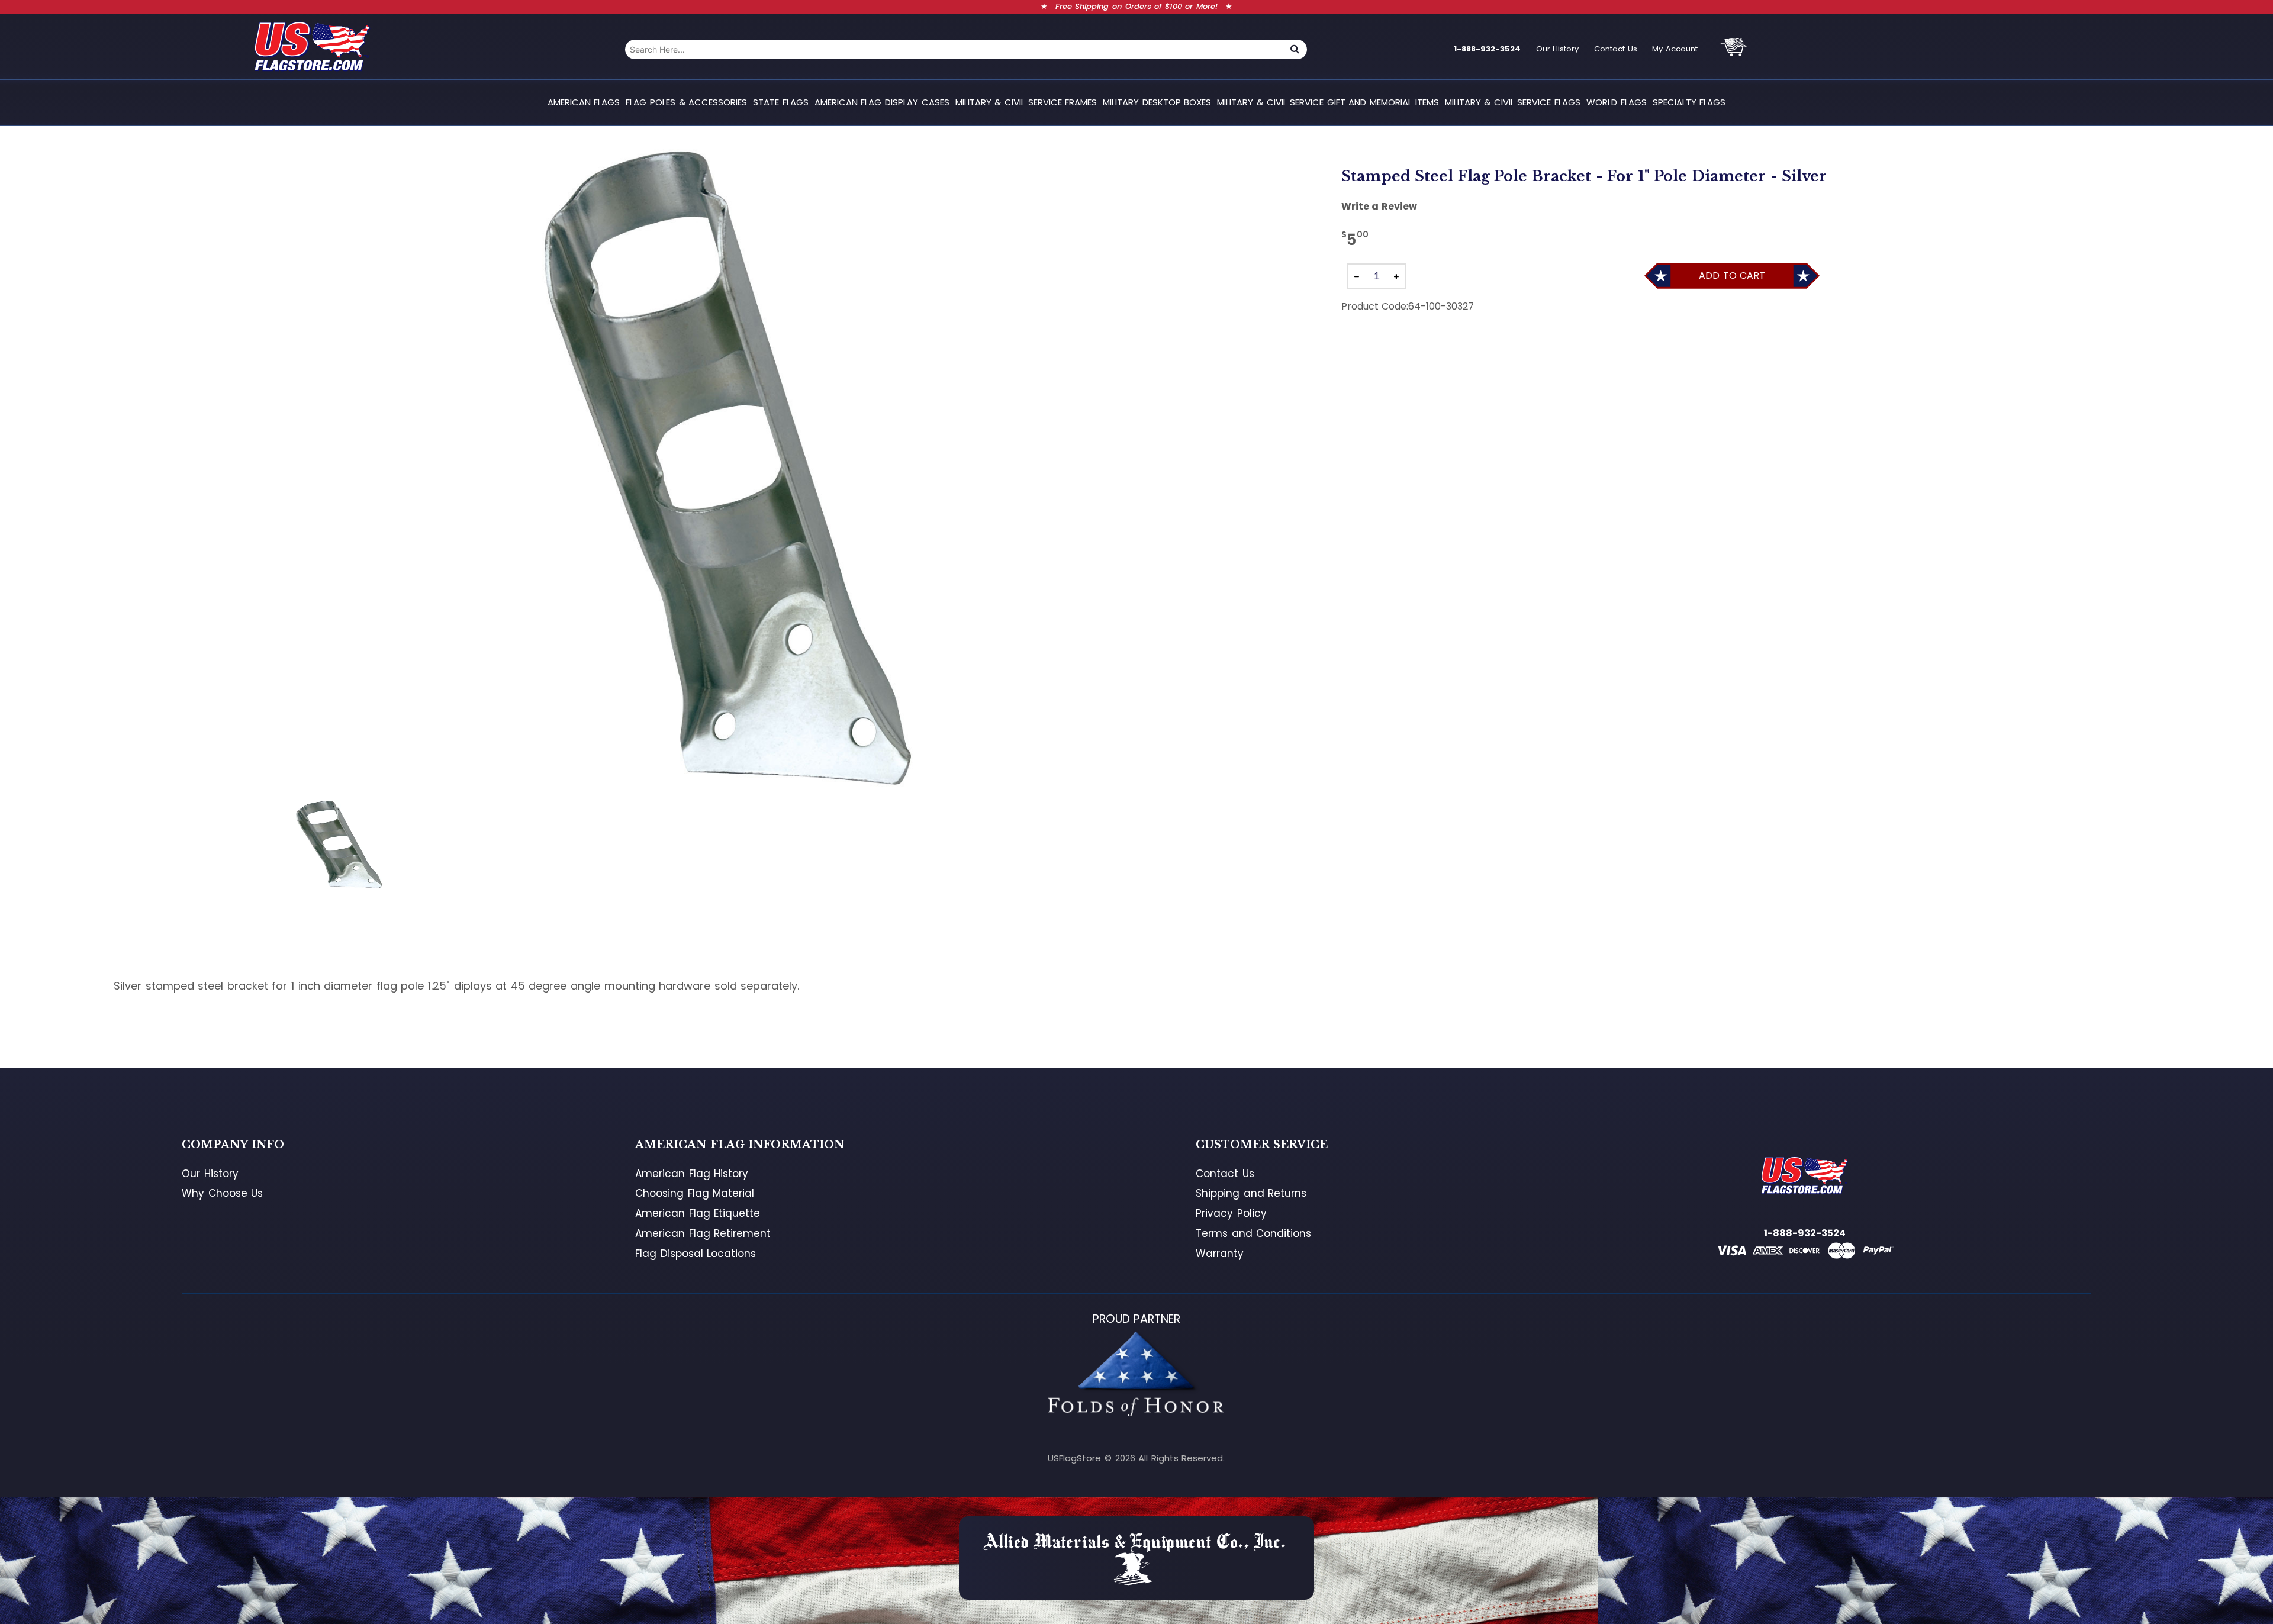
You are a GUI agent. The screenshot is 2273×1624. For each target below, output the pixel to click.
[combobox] (954, 49)
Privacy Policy (1231, 1213)
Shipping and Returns (1251, 1193)
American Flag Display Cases (882, 102)
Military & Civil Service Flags (1513, 102)
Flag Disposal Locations (696, 1254)
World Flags (1617, 102)
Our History (1558, 49)
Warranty (1220, 1254)
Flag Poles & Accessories (686, 102)
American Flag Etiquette (698, 1213)
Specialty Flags (1689, 102)
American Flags (584, 102)
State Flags (781, 102)
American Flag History (692, 1174)
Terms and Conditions (1253, 1233)
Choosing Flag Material (695, 1193)
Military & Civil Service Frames (1026, 102)
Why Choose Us (222, 1193)
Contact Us (1616, 49)
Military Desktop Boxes (1157, 102)
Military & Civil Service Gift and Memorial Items (1328, 102)
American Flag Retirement (703, 1233)
